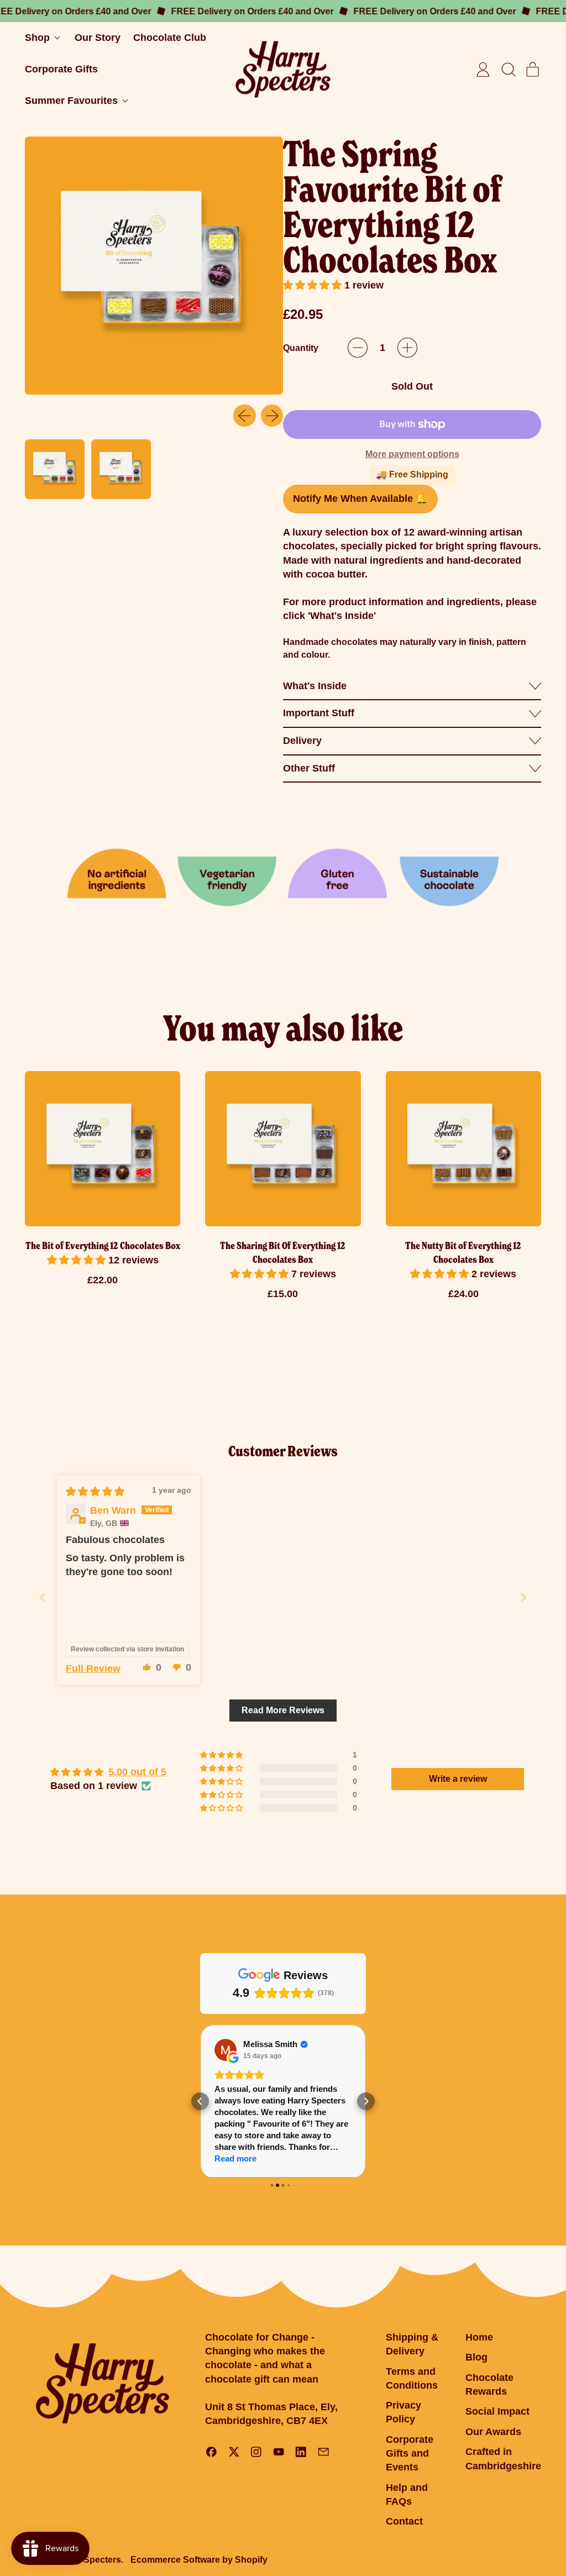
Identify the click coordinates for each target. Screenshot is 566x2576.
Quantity (301, 348)
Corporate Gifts (61, 69)
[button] (508, 70)
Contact (404, 2523)
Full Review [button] (93, 1669)
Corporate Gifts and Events (410, 2454)
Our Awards (493, 2433)
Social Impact (497, 2413)
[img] (95, 1492)
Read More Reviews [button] (283, 1710)
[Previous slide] (43, 1597)
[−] (358, 348)
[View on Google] (226, 2050)
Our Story (98, 38)
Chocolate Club (170, 38)
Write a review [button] (458, 1779)
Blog (476, 2359)
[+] (407, 348)
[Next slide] (523, 1597)
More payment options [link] (412, 454)
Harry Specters (90, 2561)
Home (479, 2339)
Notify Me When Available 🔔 (360, 499)
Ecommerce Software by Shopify (199, 2561)
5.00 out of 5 (137, 1772)
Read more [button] (235, 2158)
